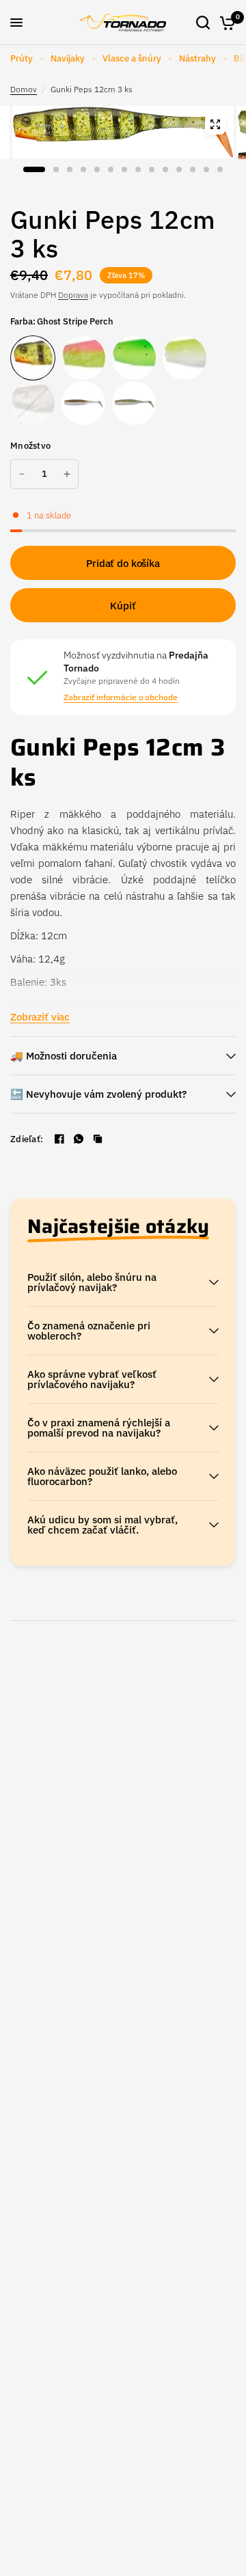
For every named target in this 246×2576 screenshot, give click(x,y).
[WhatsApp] (79, 1139)
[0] (225, 23)
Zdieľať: (27, 1139)
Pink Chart (83, 358)
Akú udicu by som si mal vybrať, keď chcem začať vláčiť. (102, 1525)
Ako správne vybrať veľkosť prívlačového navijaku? (92, 1379)
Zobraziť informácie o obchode (121, 697)
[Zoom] (215, 124)
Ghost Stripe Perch (33, 358)
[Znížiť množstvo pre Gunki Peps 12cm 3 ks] (22, 474)
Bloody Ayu (134, 403)
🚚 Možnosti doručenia (64, 1056)
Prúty (22, 58)
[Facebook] (59, 1139)
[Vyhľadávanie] (203, 23)
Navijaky (68, 58)
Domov (24, 89)
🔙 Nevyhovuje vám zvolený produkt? (98, 1094)
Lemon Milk (184, 358)
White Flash (33, 403)
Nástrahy (197, 58)
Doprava (73, 295)
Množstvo (30, 446)
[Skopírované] (98, 1139)
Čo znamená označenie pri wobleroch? (89, 1331)
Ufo (134, 358)
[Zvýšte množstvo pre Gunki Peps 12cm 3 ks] (67, 474)
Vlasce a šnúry (132, 58)
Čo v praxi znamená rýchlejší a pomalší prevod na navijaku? (99, 1428)
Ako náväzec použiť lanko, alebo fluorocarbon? (102, 1476)
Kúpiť (123, 606)
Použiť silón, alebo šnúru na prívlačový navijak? (92, 1282)
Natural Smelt (83, 403)
